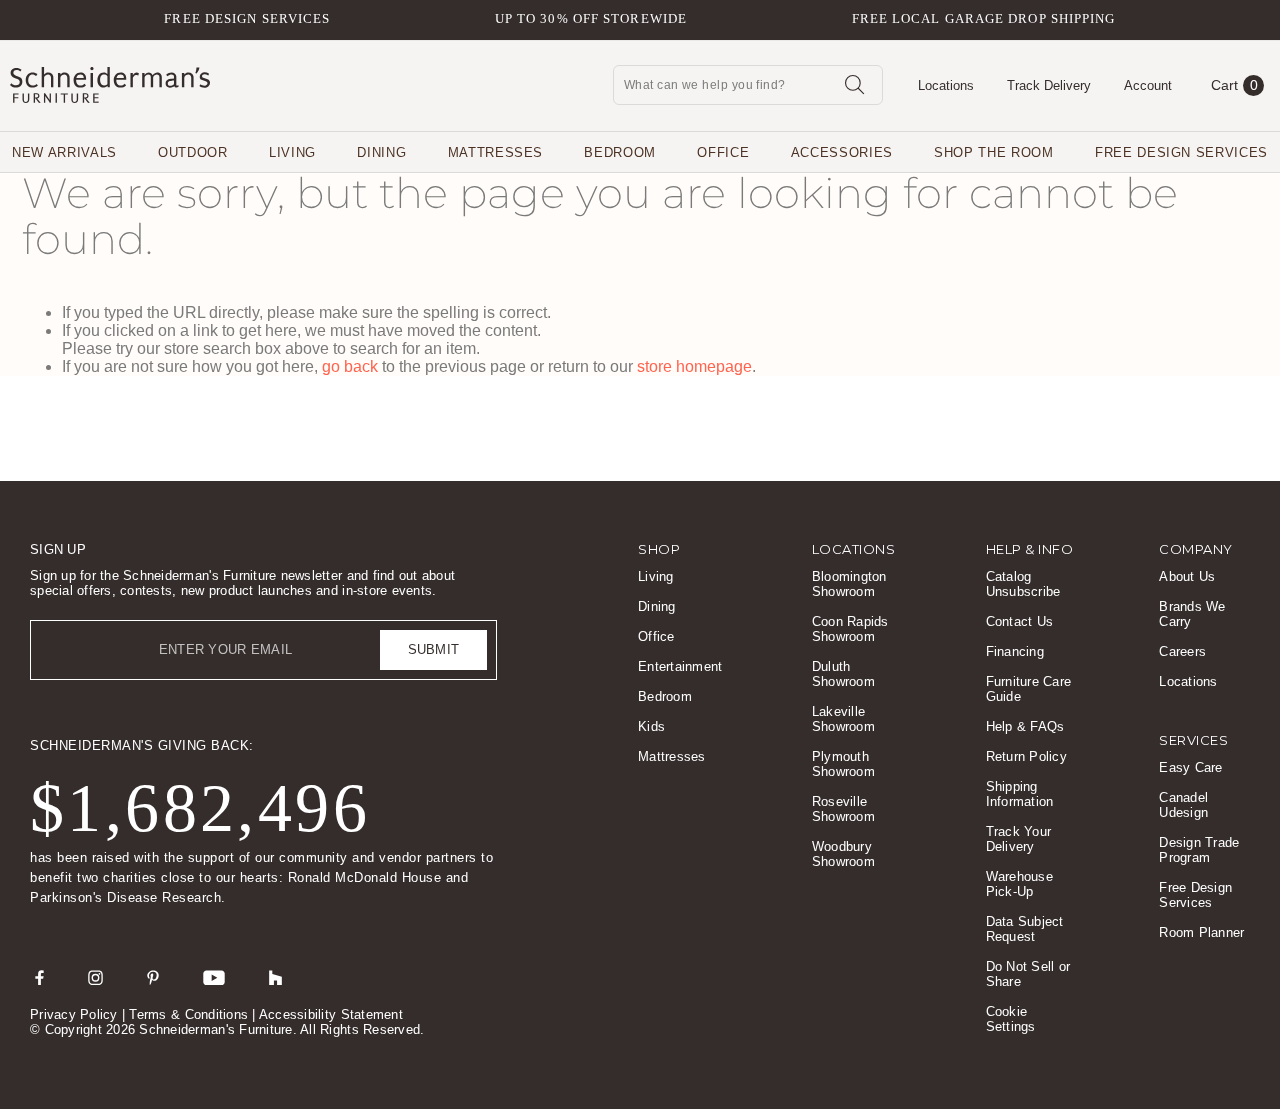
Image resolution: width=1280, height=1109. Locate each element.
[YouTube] (214, 977)
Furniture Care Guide (1029, 689)
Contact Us (1020, 621)
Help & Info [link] (1030, 549)
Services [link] (1193, 740)
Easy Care (1190, 767)
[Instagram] (95, 977)
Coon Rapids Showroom (850, 629)
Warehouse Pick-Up (1019, 884)
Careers (1182, 651)
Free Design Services (247, 18)
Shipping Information (1020, 794)
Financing (1015, 651)
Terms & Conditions (188, 1014)
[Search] (854, 84)
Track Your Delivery (1019, 839)
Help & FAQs (1025, 726)
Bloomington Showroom (849, 584)
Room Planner (1201, 932)
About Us (1187, 576)
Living (292, 152)
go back (350, 366)
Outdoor (193, 152)
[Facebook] (39, 977)
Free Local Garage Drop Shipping (984, 18)
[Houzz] (276, 977)
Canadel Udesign (1183, 805)
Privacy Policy (74, 1014)
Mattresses (496, 152)
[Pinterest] (153, 977)
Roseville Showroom (843, 809)
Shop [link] (659, 549)
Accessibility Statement (331, 1014)
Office (723, 152)
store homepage (694, 366)
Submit (434, 649)
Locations (1188, 681)
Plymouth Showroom (843, 764)
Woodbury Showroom (843, 854)
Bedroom (620, 152)
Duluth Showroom (843, 674)
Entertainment (680, 666)
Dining (381, 152)
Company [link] (1196, 549)
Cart (1234, 85)
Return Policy (1026, 756)
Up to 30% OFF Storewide (591, 18)
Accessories (842, 152)
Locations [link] (854, 549)
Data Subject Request (1025, 929)
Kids (651, 726)
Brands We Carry (1192, 614)
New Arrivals (64, 152)
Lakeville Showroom (843, 719)
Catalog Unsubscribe (1023, 584)
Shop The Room (993, 152)
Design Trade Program (1199, 850)
